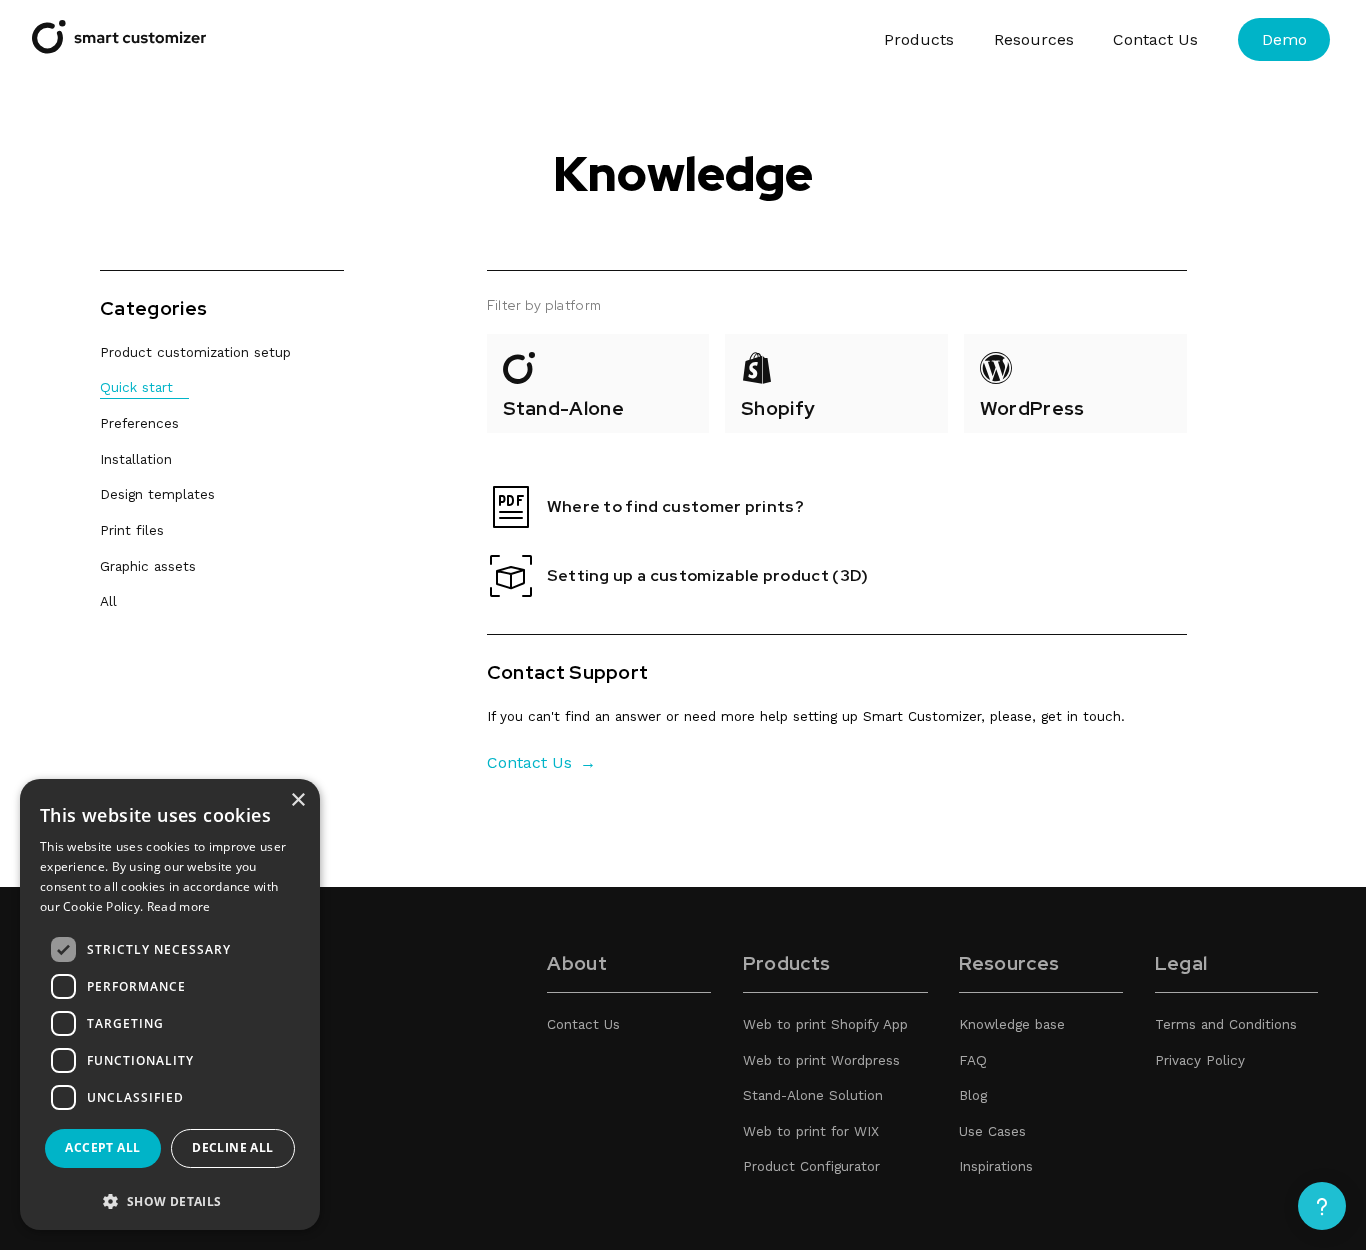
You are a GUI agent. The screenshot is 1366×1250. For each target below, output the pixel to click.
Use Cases (992, 1131)
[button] (170, 1200)
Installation (136, 459)
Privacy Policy (1200, 1060)
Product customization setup (195, 352)
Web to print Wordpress (821, 1060)
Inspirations (996, 1166)
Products (919, 39)
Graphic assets (148, 566)
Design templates (157, 494)
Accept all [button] (102, 1147)
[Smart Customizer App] (119, 48)
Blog (973, 1095)
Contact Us (1155, 39)
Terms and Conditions (1226, 1024)
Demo (1284, 39)
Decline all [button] (232, 1147)
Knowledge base (1012, 1024)
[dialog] (170, 1004)
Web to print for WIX (811, 1131)
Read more (179, 906)
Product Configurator (811, 1166)
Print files (132, 530)
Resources (1034, 39)
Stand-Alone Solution (813, 1095)
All (108, 601)
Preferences (139, 423)
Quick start (136, 387)
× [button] (297, 800)
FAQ (973, 1060)
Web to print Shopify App (825, 1024)
